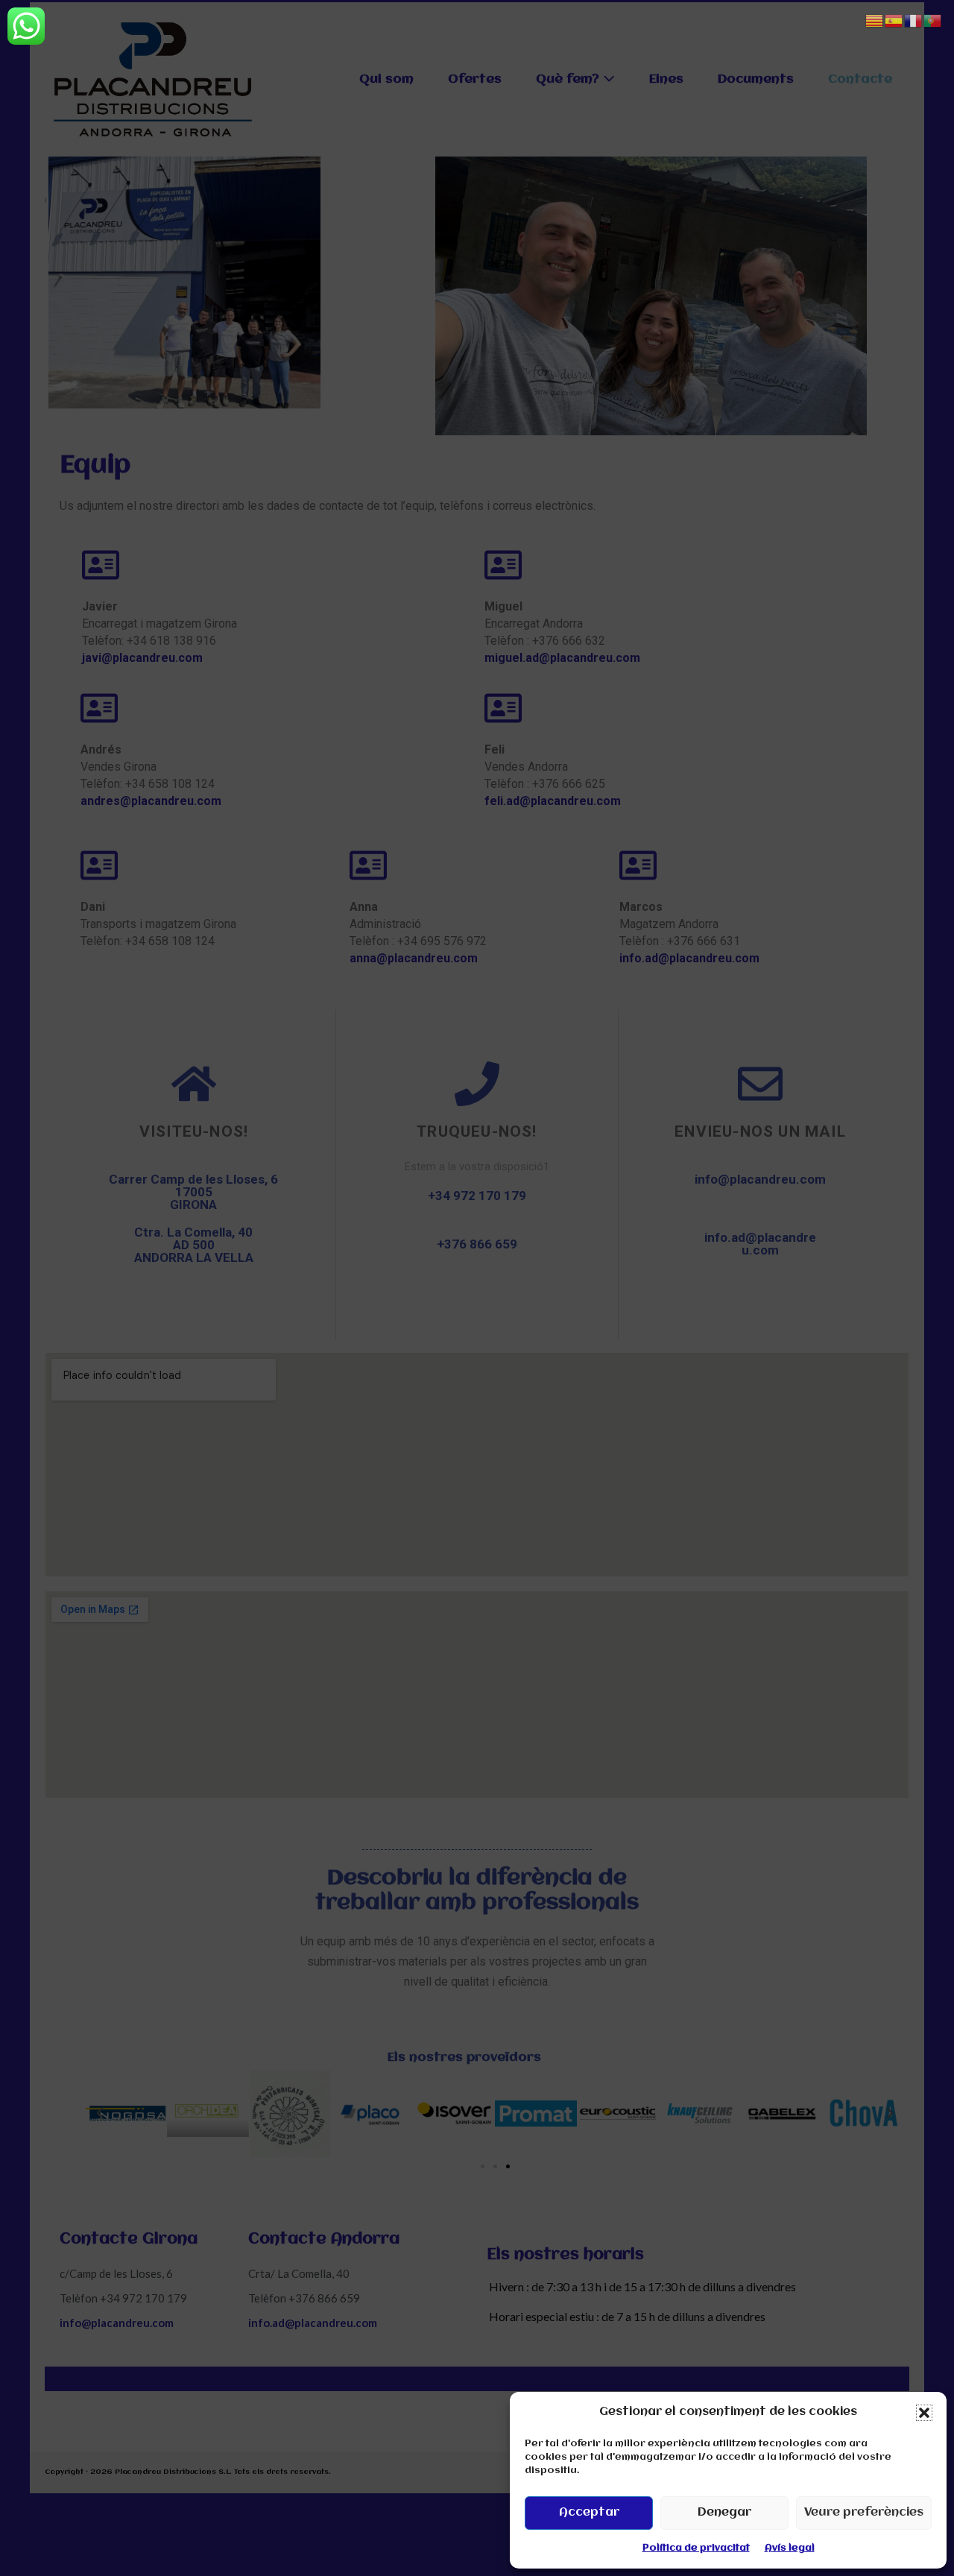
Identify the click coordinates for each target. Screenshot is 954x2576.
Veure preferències (864, 2513)
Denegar (724, 2513)
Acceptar (589, 2513)
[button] (924, 2413)
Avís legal (790, 2548)
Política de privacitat (696, 2548)
